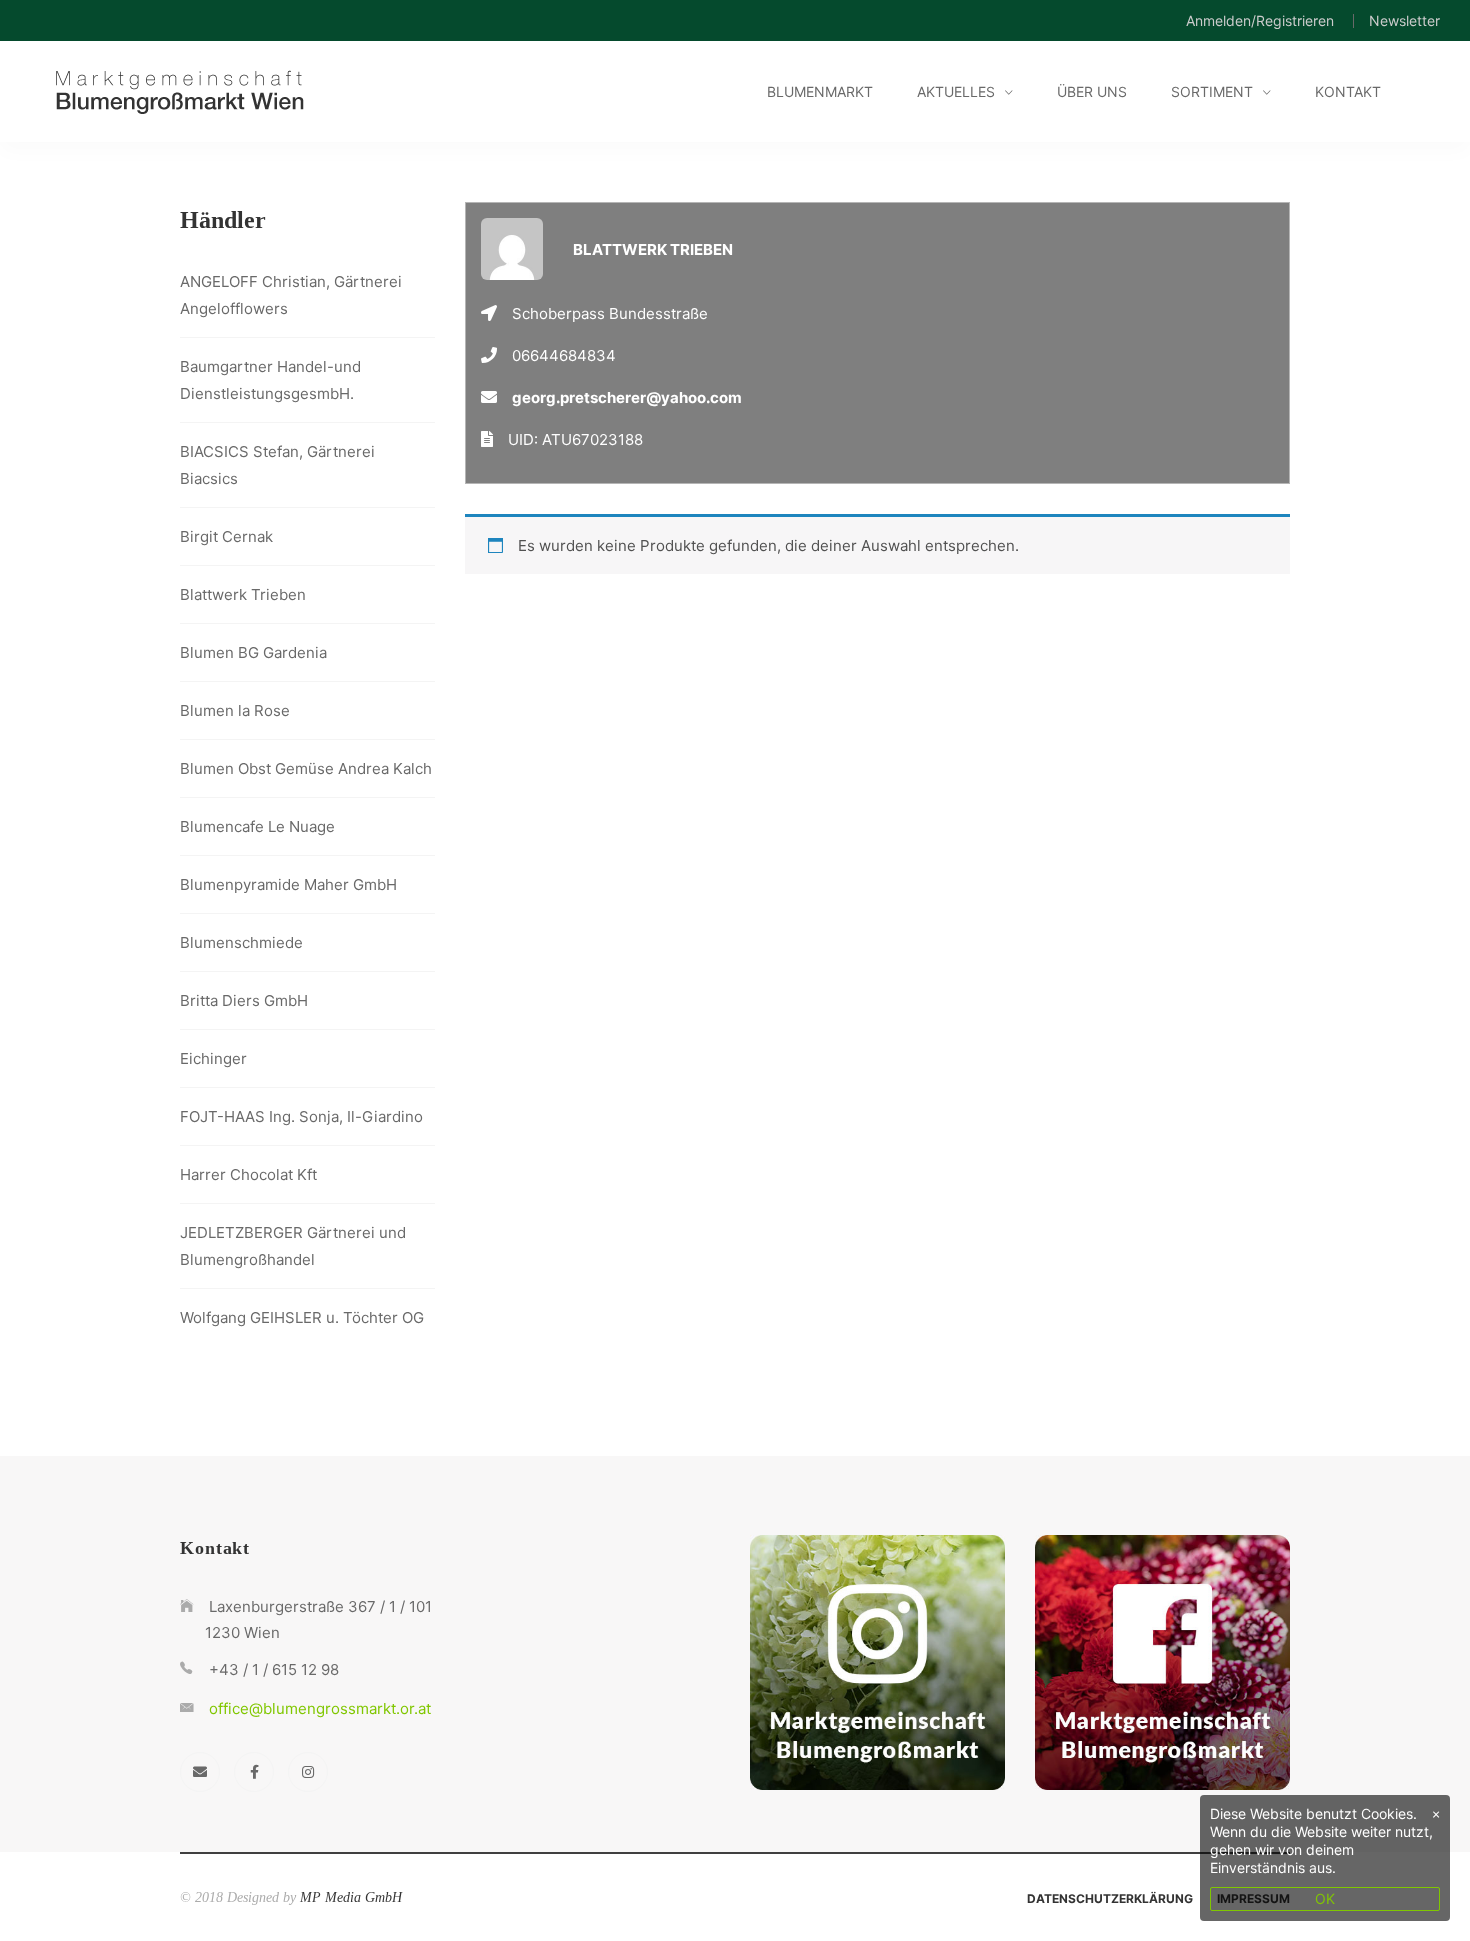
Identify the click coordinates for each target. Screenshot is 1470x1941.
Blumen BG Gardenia (253, 652)
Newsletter (1404, 20)
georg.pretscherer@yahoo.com (627, 397)
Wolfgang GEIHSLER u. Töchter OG (302, 1317)
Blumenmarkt (820, 91)
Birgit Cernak (226, 536)
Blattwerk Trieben (243, 594)
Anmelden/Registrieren (1260, 20)
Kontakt (1348, 91)
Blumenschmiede (241, 942)
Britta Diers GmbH (244, 1000)
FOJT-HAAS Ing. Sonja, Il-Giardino (301, 1116)
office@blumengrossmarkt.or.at (320, 1708)
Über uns (1092, 91)
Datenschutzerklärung (1110, 1898)
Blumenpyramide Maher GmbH (288, 884)
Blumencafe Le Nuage (257, 826)
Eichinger (213, 1058)
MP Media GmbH (351, 1897)
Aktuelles (956, 91)
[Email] (200, 1772)
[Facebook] (254, 1772)
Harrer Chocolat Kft (248, 1174)
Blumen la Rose (235, 710)
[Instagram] (308, 1772)
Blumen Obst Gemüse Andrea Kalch (306, 768)
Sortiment (1212, 91)
